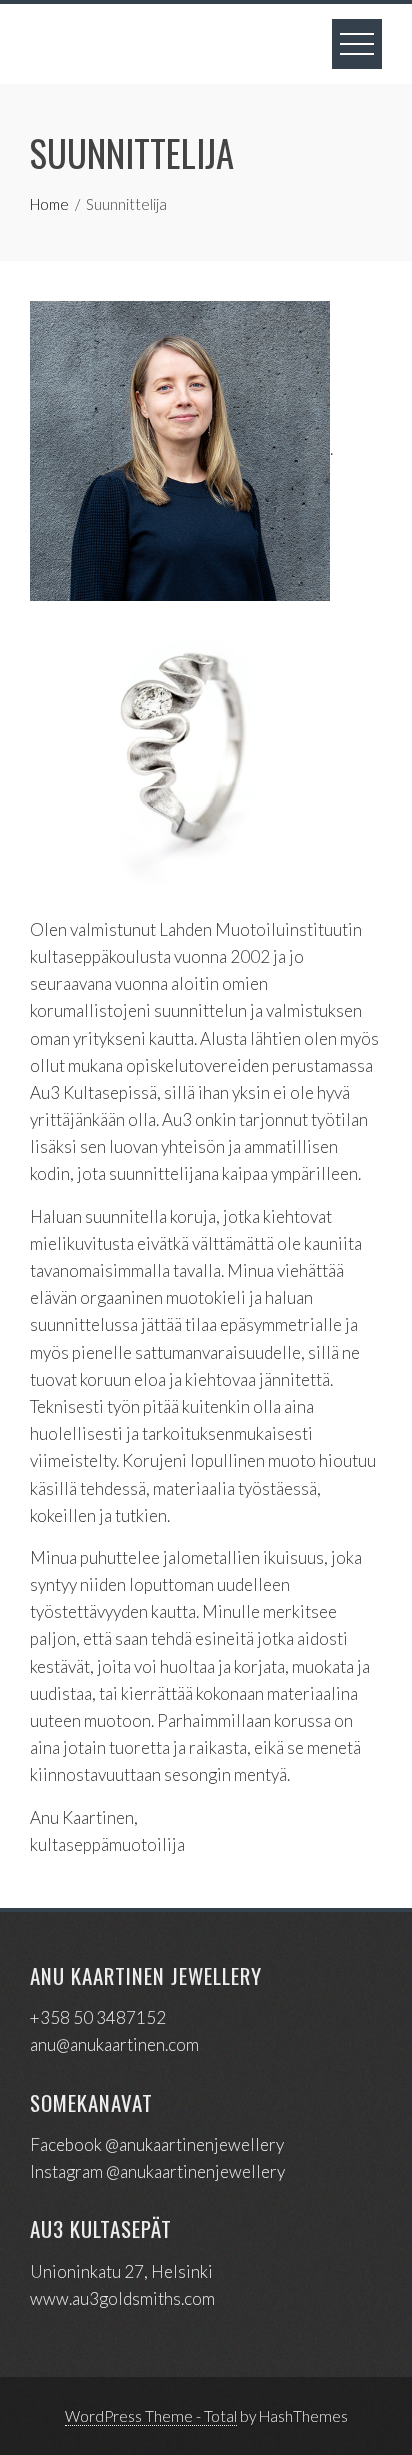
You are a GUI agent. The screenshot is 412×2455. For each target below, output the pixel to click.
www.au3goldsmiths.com (122, 2298)
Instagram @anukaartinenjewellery (157, 2171)
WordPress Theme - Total (151, 2416)
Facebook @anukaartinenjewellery (157, 2144)
